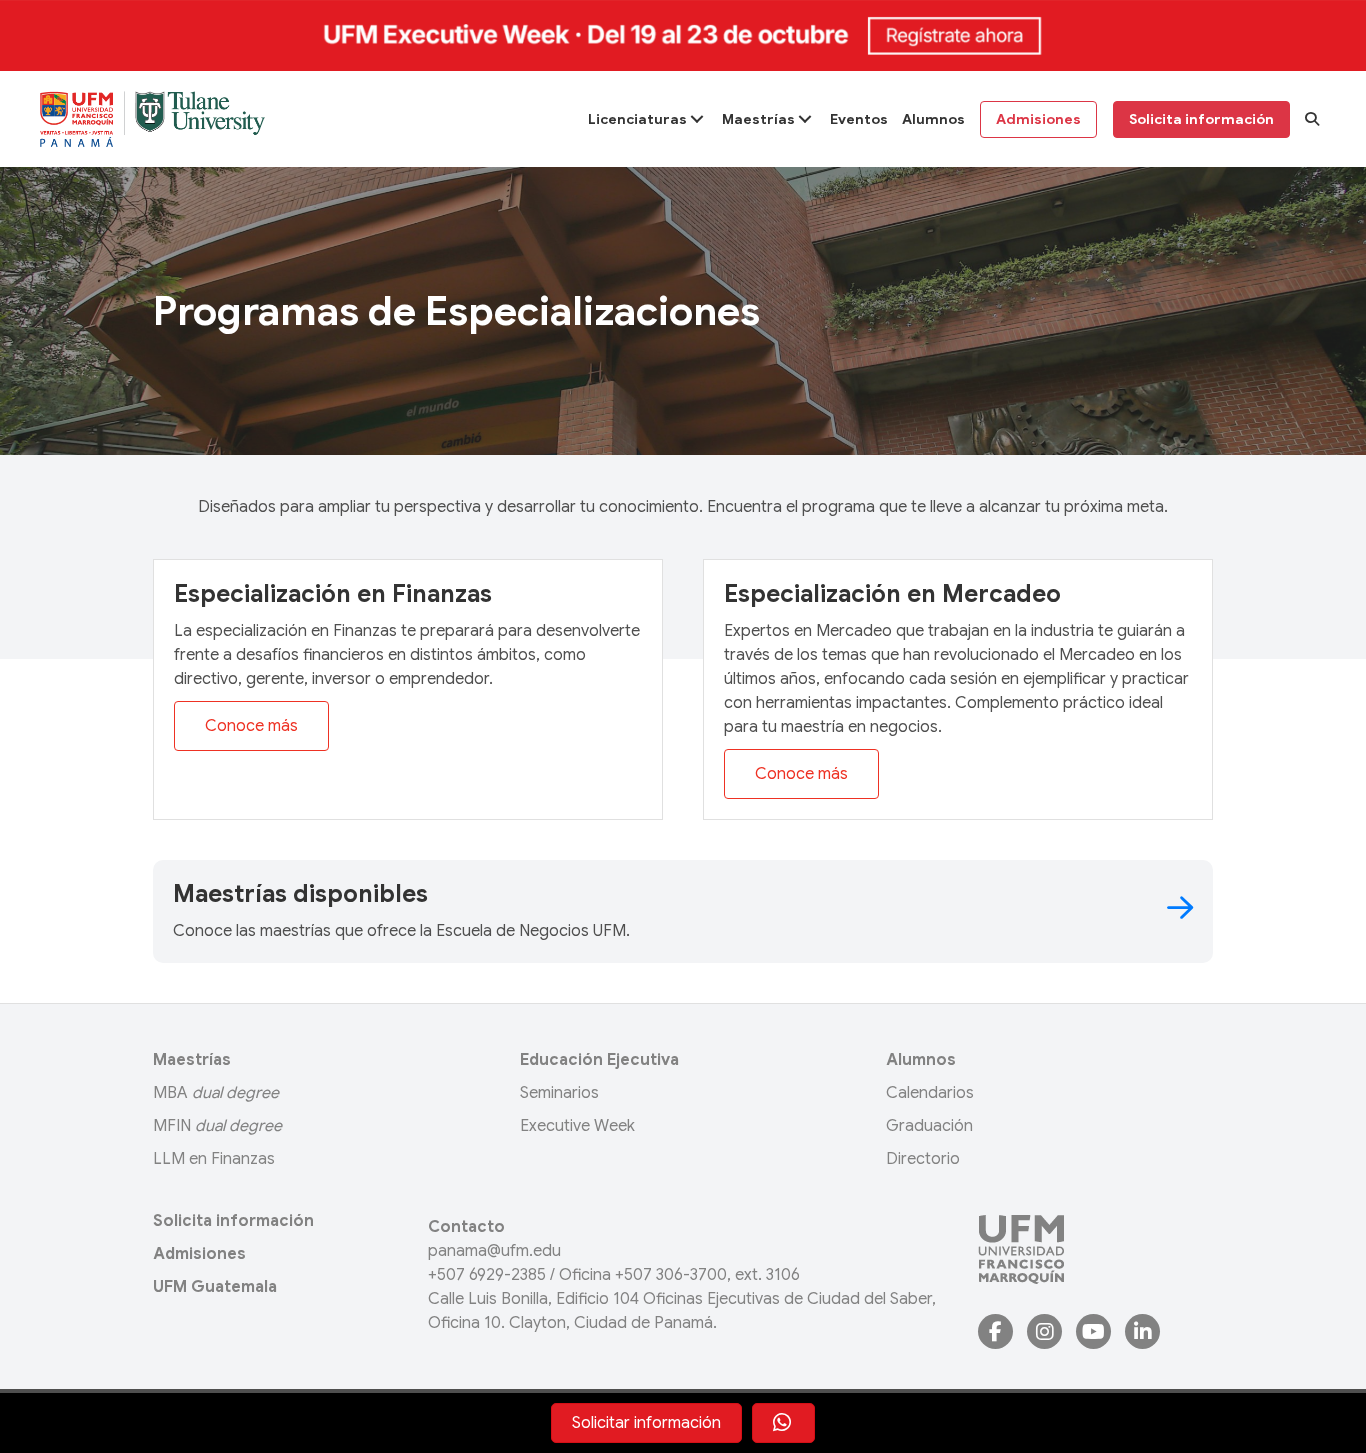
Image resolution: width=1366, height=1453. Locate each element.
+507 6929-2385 (487, 1275)
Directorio (923, 1159)
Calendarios (930, 1093)
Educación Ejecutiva (599, 1060)
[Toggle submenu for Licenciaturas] (696, 119)
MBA (216, 1093)
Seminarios (559, 1093)
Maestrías (192, 1060)
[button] (1312, 119)
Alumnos (921, 1060)
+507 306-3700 (671, 1275)
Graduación (929, 1126)
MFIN (217, 1126)
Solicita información (233, 1221)
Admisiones (199, 1254)
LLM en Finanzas (214, 1159)
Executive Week (577, 1126)
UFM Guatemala (215, 1287)
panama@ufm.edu (494, 1251)
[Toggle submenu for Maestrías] (804, 119)
